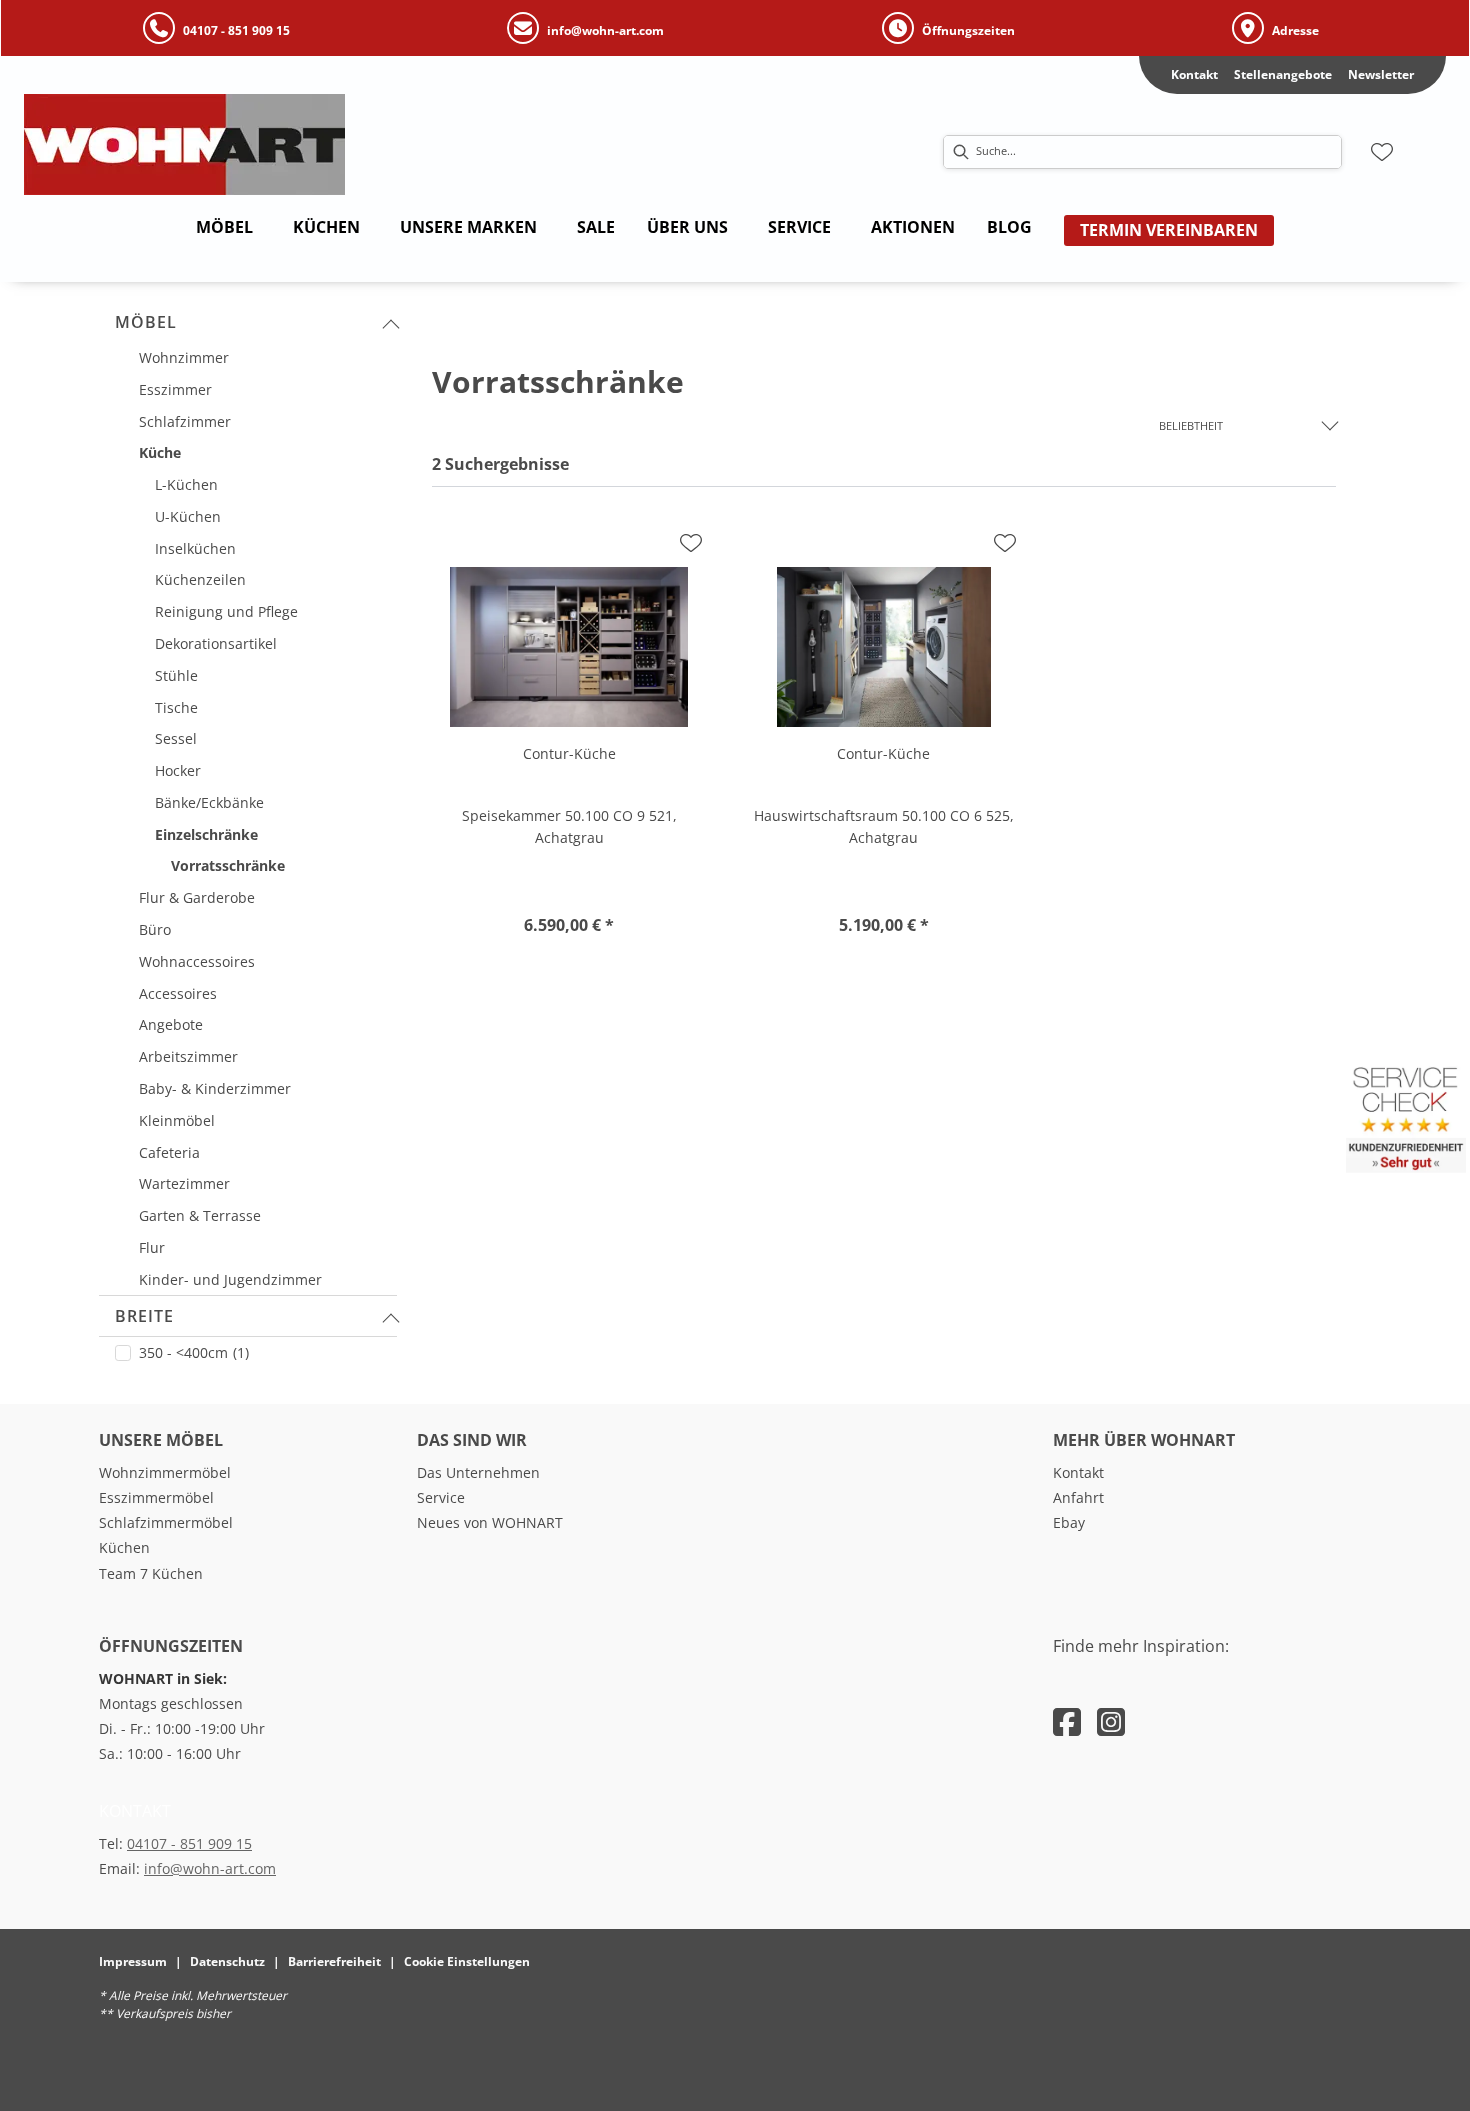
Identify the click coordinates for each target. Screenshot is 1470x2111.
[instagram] (1111, 1721)
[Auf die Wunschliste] (691, 543)
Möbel (146, 322)
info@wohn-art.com (210, 1868)
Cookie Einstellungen (467, 1961)
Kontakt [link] (1194, 74)
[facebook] (1067, 1721)
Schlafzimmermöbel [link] (166, 1522)
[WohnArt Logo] (281, 144)
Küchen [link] (124, 1547)
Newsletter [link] (1381, 74)
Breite (144, 1316)
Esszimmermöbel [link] (156, 1497)
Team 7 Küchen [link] (151, 1573)
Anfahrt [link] (1078, 1497)
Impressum (133, 1961)
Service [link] (441, 1497)
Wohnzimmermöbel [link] (165, 1472)
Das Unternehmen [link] (478, 1472)
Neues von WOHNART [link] (490, 1522)
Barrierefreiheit (334, 1961)
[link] (224, 227)
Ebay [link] (1069, 1522)
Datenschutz (227, 1961)
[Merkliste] (1382, 152)
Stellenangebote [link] (1283, 74)
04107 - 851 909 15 (189, 1843)
